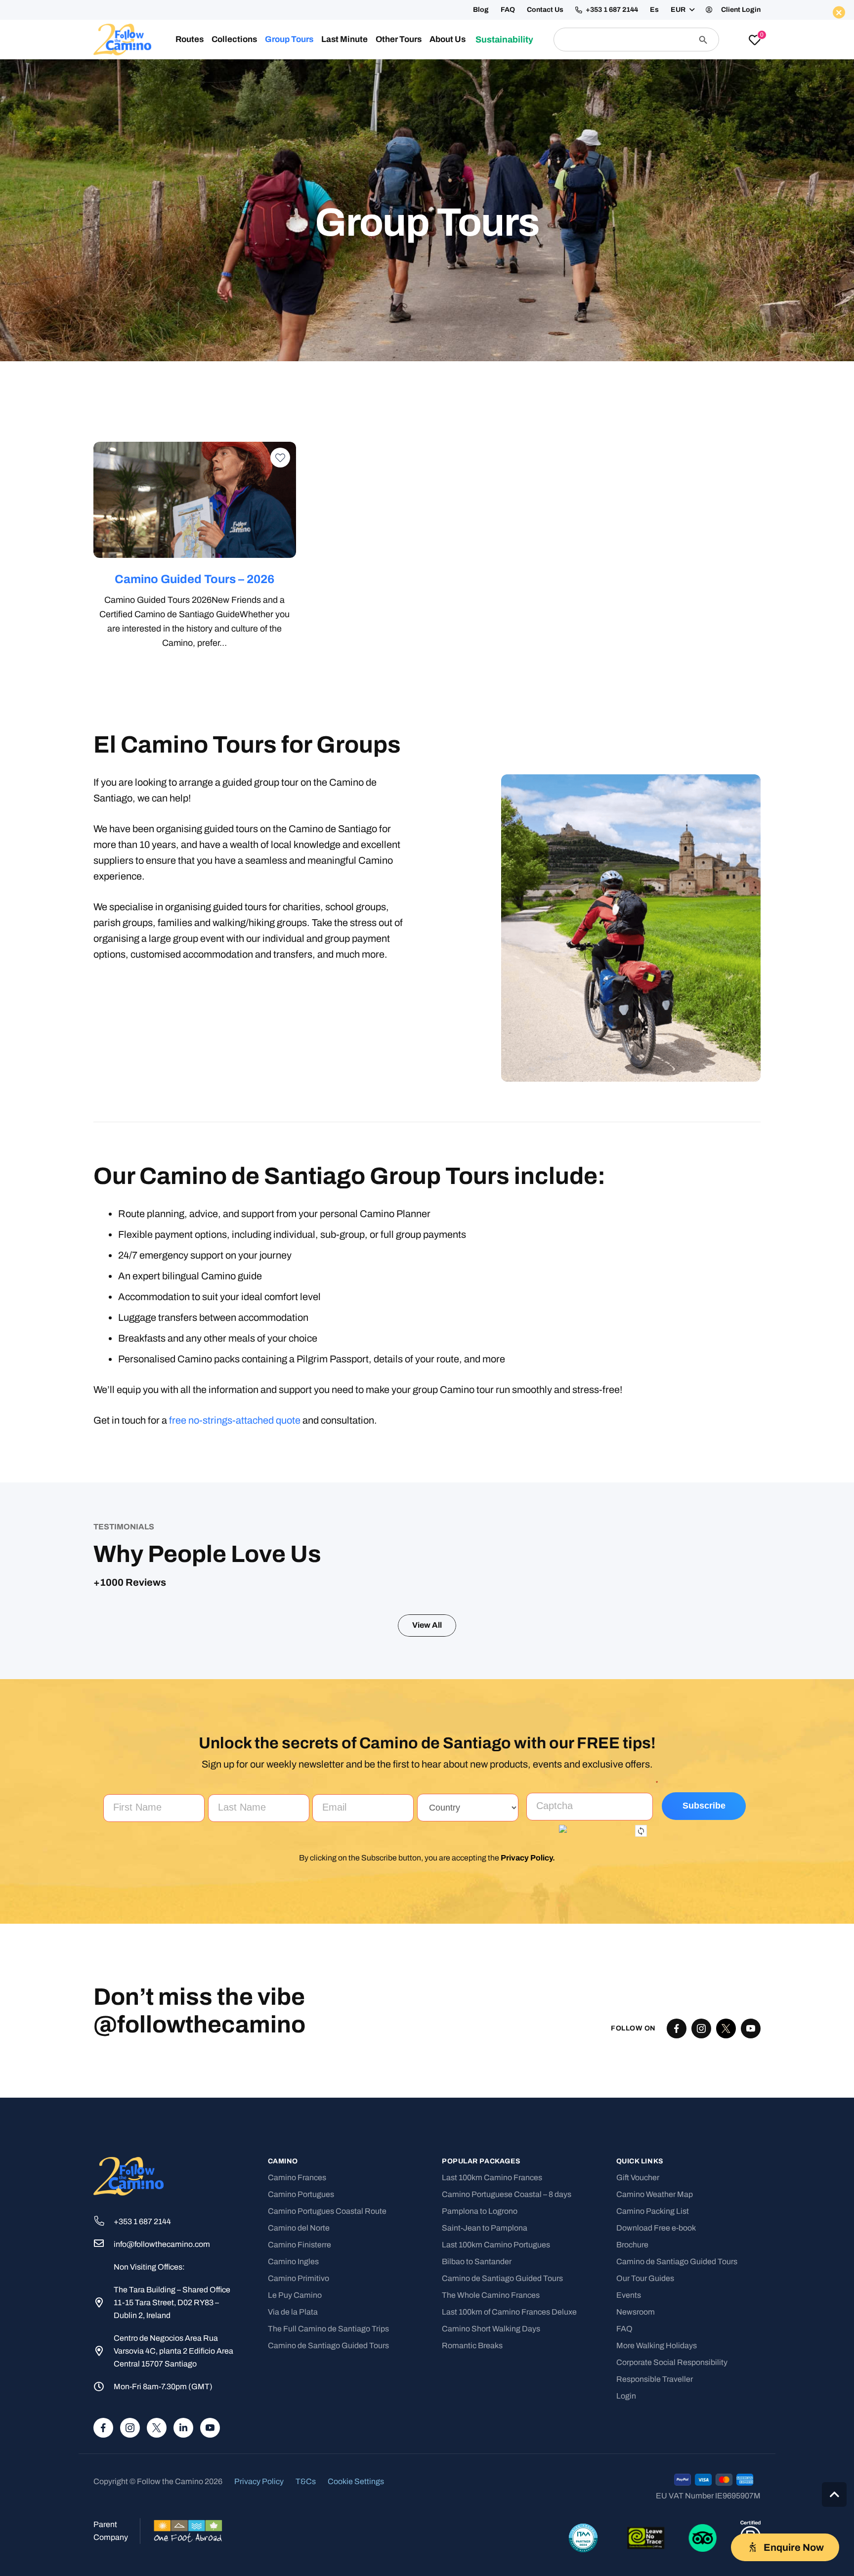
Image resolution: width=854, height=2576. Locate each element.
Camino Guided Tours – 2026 (195, 579)
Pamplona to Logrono (480, 2414)
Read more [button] (293, 1794)
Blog (481, 10)
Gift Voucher (638, 2381)
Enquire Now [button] (633, 72)
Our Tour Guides (645, 2481)
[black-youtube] (751, 2232)
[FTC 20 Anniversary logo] (122, 40)
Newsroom (636, 2515)
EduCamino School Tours (640, 579)
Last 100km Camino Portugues (496, 2448)
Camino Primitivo (299, 2481)
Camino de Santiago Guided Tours (328, 2549)
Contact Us (545, 10)
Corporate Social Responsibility (672, 2565)
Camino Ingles (293, 2465)
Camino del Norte (299, 2431)
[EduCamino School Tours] (640, 500)
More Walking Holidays (657, 2549)
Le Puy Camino (295, 2498)
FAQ (508, 10)
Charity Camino (417, 579)
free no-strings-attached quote (235, 1420)
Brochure (632, 2448)
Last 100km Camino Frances (492, 2381)
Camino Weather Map (655, 2397)
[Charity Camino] (417, 500)
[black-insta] (701, 2232)
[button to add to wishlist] (280, 458)
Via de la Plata (293, 2515)
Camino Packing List (653, 2414)
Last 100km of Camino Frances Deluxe (509, 2515)
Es (654, 10)
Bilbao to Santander (477, 2465)
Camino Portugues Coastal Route (327, 2414)
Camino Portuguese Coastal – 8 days (507, 2397)
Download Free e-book (656, 2431)
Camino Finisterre (299, 2448)
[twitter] (726, 2232)
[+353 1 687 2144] (104, 2425)
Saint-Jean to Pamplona (485, 2431)
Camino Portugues (301, 2397)
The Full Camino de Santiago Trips (328, 2532)
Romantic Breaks (472, 2549)
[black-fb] (677, 2232)
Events (629, 2498)
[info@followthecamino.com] (104, 2448)
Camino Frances (297, 2381)
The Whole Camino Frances (491, 2498)
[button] (682, 10)
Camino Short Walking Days (491, 2532)
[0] (755, 41)
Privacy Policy (527, 2061)
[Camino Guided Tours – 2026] (195, 500)
